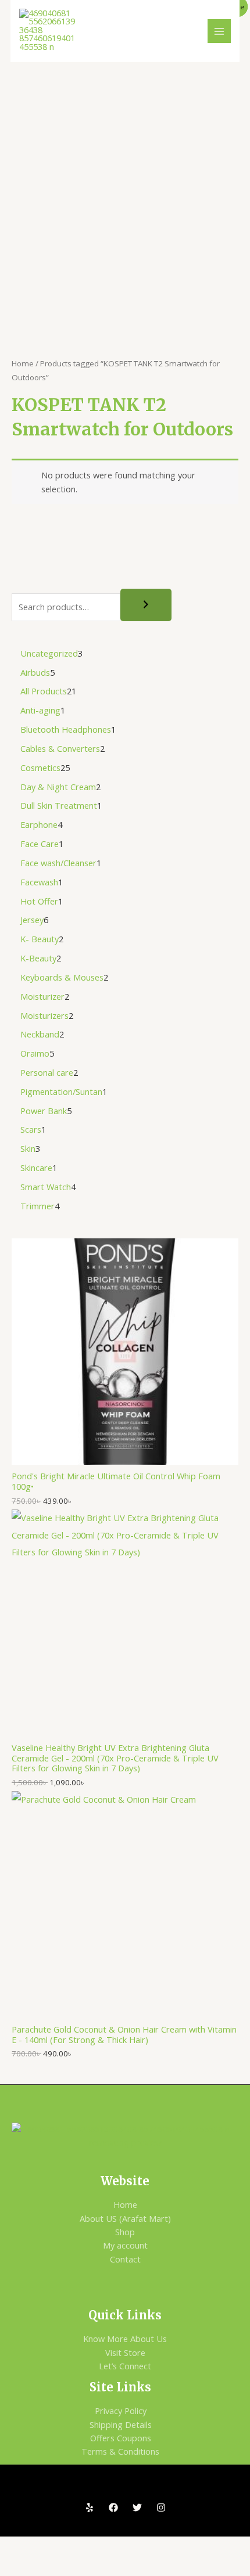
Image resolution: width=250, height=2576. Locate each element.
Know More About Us (125, 2339)
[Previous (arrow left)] (20, 2566)
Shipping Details (121, 2424)
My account (125, 2245)
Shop (125, 2232)
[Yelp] (90, 2507)
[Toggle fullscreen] (62, 2546)
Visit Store (125, 2352)
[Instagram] (161, 2507)
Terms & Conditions (120, 2451)
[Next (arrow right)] (62, 2566)
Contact (125, 2259)
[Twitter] (137, 2507)
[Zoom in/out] (20, 2546)
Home (23, 363)
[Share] (103, 2546)
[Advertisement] (125, 193)
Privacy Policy (121, 2411)
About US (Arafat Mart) (125, 2218)
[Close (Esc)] (145, 2546)
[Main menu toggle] (219, 31)
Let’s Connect (125, 2366)
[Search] (146, 605)
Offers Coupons (121, 2438)
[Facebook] (113, 2507)
